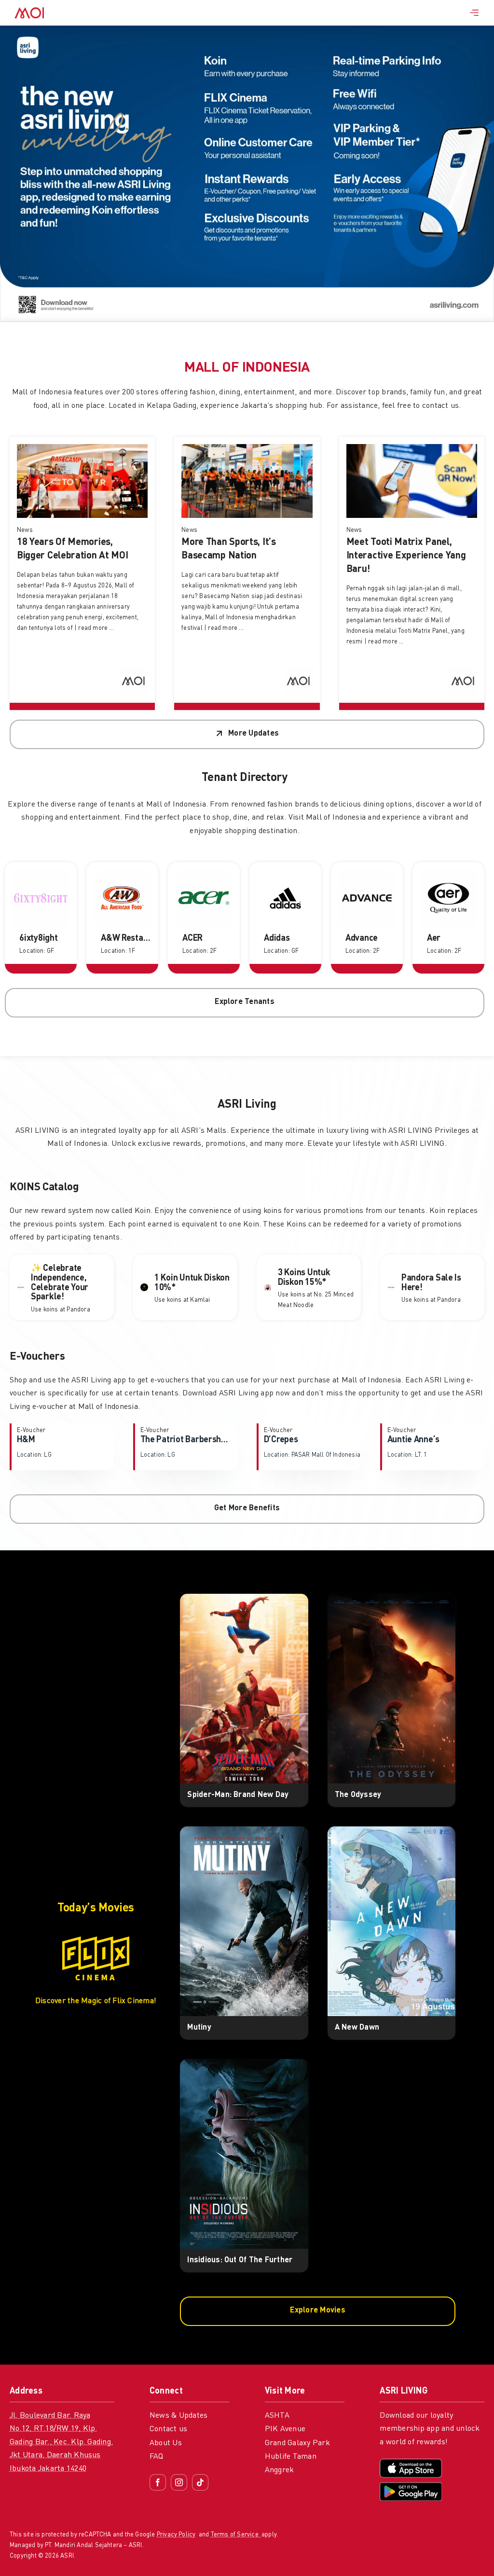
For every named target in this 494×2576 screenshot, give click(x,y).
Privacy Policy (176, 2535)
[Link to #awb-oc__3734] (474, 13)
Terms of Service (236, 2535)
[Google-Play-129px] (411, 2486)
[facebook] (158, 2482)
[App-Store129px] (411, 2463)
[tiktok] (200, 2482)
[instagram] (179, 2482)
